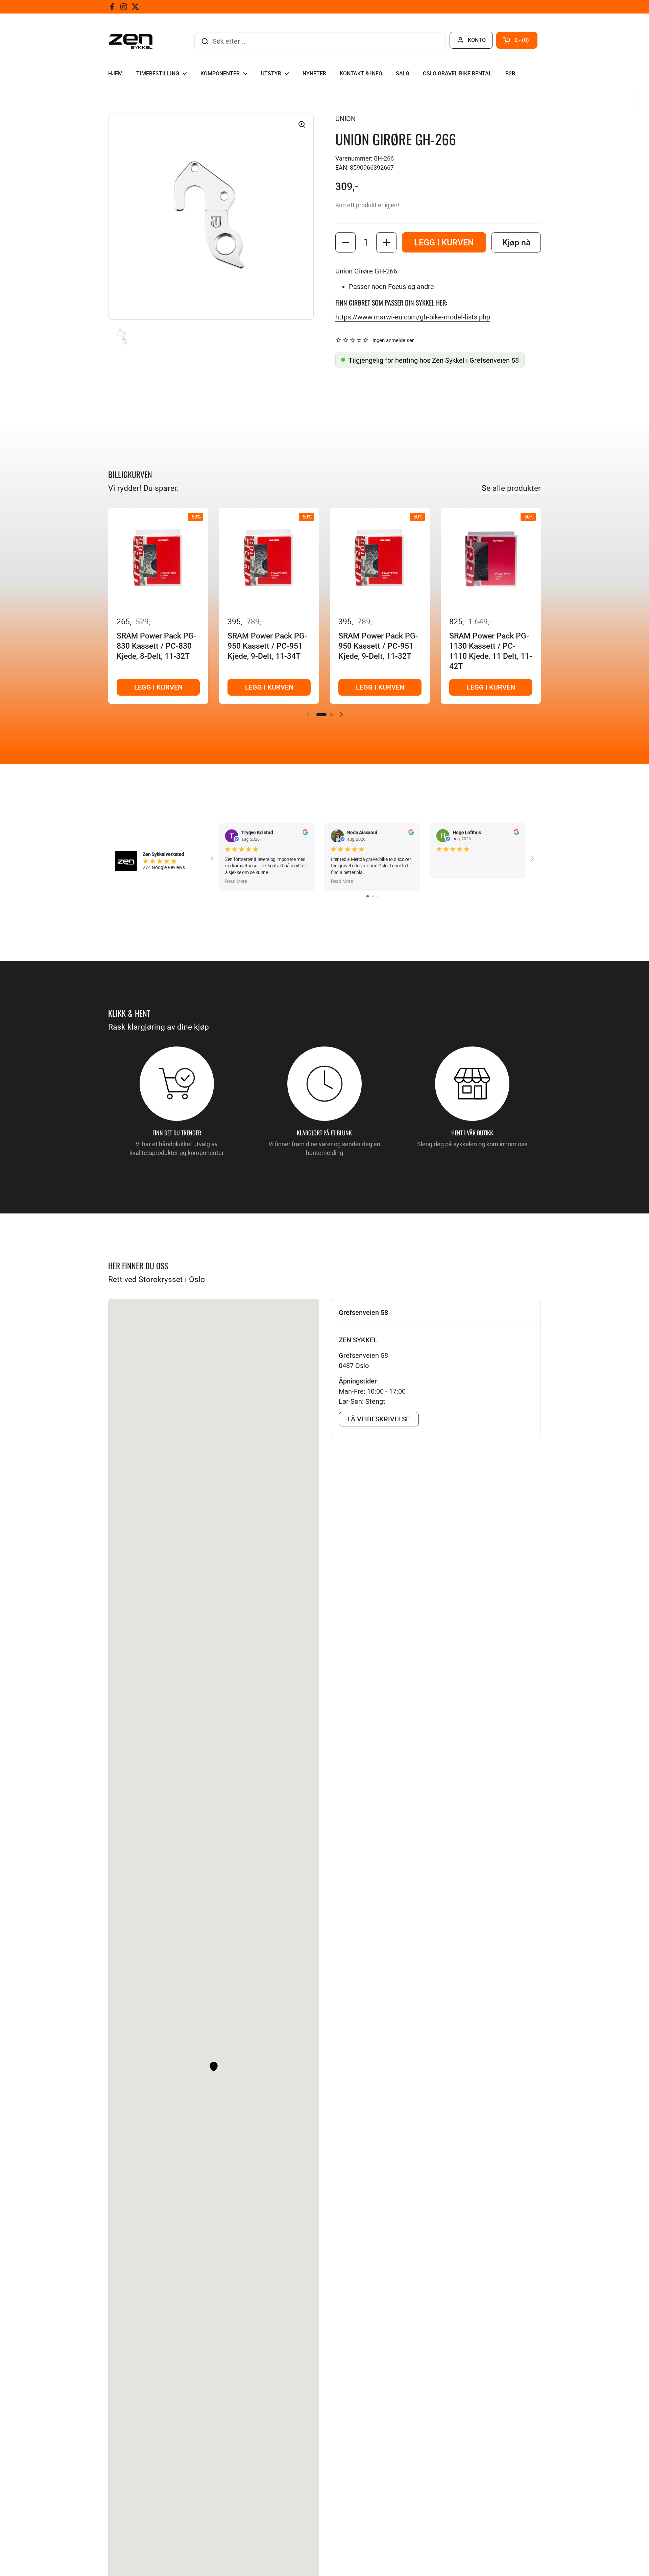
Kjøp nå (516, 243)
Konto (477, 40)
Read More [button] (236, 881)
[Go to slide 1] (368, 896)
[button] (517, 40)
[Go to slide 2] (373, 896)
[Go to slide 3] (378, 896)
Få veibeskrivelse (379, 1419)
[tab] (435, 1313)
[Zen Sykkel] (131, 41)
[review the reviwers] (305, 833)
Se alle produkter (511, 488)
